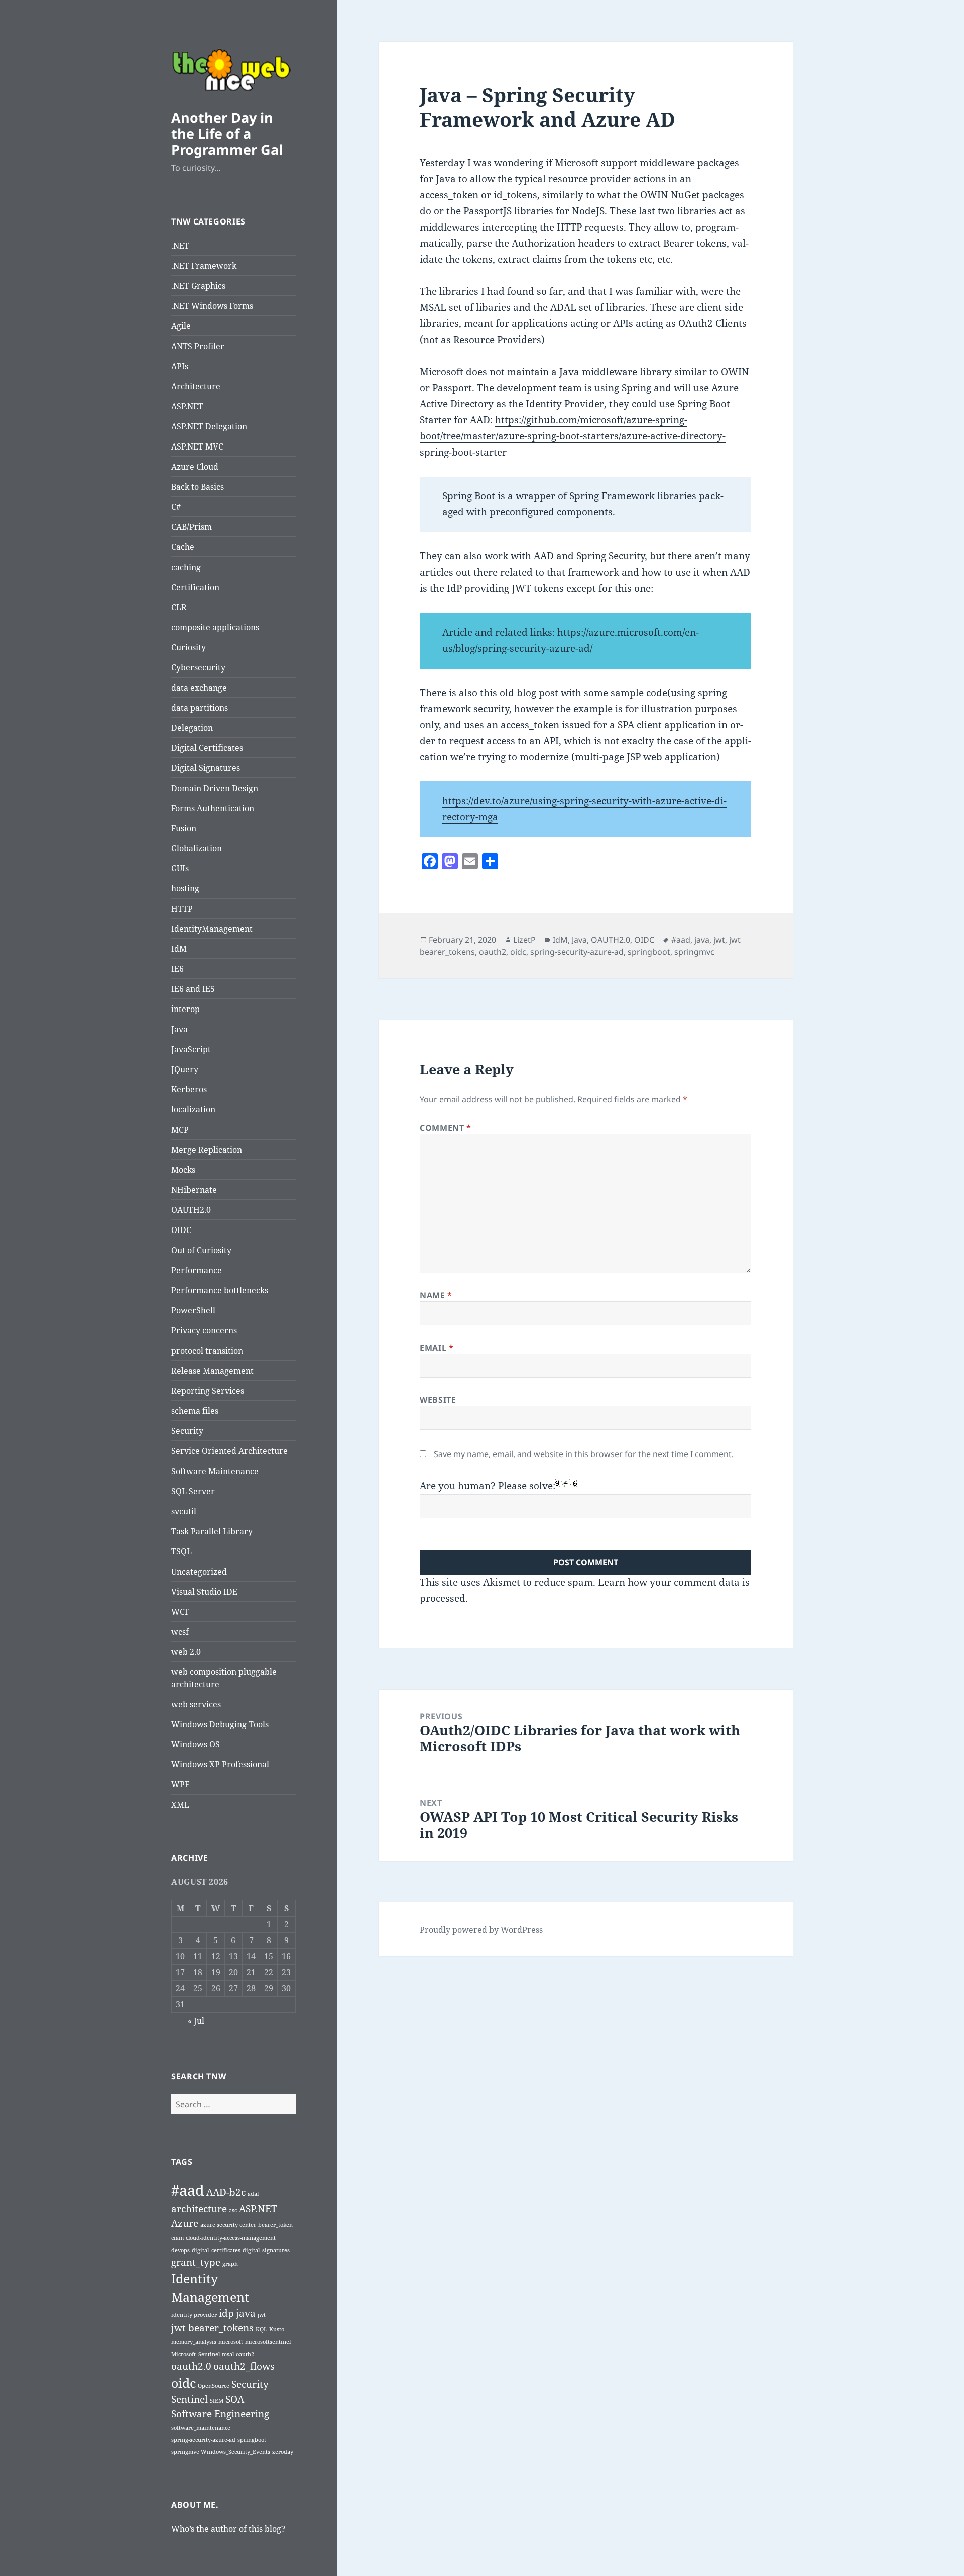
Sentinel (190, 2399)
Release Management (212, 1371)
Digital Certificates (207, 748)
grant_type (196, 2262)
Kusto (277, 2329)
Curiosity (189, 647)
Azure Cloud (195, 467)
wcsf (180, 1632)
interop (186, 1009)
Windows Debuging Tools (220, 1724)
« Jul (196, 2021)
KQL (261, 2329)
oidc (184, 2383)
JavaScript (191, 1049)
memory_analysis (194, 2342)
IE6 (177, 969)
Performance (197, 1270)
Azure (185, 2223)
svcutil (184, 1511)
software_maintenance (201, 2428)
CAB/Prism (192, 527)
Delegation (192, 728)
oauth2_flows (244, 2366)
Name (436, 1295)
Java (179, 1029)
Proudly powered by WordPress (481, 1930)
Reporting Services (208, 1391)
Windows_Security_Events (235, 2452)
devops (180, 2250)
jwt (262, 2315)
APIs (180, 366)
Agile (181, 326)
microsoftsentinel (268, 2342)
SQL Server (193, 1491)
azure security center (228, 2225)
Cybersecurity (198, 667)
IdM (179, 949)
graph (230, 2264)
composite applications (215, 627)
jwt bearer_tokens (212, 2328)
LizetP (524, 940)
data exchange (199, 688)
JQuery (185, 1069)
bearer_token (275, 2225)
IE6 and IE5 (193, 989)
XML (180, 1805)
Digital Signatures (206, 768)
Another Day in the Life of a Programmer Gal (227, 133)
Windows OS (196, 1744)
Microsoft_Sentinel (196, 2354)
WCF (180, 1612)
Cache (183, 547)
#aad (188, 2190)
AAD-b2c (226, 2192)
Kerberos (189, 1089)
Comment (446, 1128)
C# (176, 507)
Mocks (183, 1170)
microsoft (231, 2342)
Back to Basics (198, 487)
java (246, 2313)
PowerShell (193, 1310)
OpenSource (214, 2386)
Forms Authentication (213, 808)
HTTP (182, 909)
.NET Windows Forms (212, 306)
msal (228, 2354)
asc (233, 2210)
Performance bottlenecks (220, 1290)
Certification (195, 587)
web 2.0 (186, 1652)
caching (186, 567)
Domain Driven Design (215, 788)
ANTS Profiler (198, 346)
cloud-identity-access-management (231, 2238)
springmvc (185, 2452)
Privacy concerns (204, 1330)
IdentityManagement (212, 929)
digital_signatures (266, 2250)
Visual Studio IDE (204, 1592)
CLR (179, 607)
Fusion (184, 828)
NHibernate (194, 1190)
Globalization (197, 848)
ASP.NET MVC (197, 446)
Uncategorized (199, 1572)
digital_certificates (216, 2250)
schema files (195, 1411)
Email (437, 1348)
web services (196, 1704)
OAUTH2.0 (191, 1210)
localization (193, 1109)
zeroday (283, 2452)
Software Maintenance (215, 1471)
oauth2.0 (191, 2366)
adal (253, 2194)
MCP (180, 1130)
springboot (252, 2440)
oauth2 (245, 2354)
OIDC (181, 1230)
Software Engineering (220, 2414)
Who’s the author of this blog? (228, 2529)
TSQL (182, 1551)
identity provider (194, 2315)
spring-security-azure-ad (203, 2440)
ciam (177, 2238)
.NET (180, 246)
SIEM (217, 2401)
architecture (199, 2209)
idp (226, 2313)
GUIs (180, 868)
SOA (235, 2399)
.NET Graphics (198, 286)
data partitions (200, 708)
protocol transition (207, 1351)
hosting (185, 888)
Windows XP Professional (220, 1764)
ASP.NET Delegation (209, 426)
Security (187, 1431)
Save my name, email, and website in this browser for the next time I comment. (584, 1454)
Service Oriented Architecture (229, 1451)
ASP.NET (187, 406)
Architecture (196, 386)
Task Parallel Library (212, 1531)
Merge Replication (207, 1150)
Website (438, 1400)
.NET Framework (204, 266)
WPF (180, 1784)
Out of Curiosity (201, 1250)
